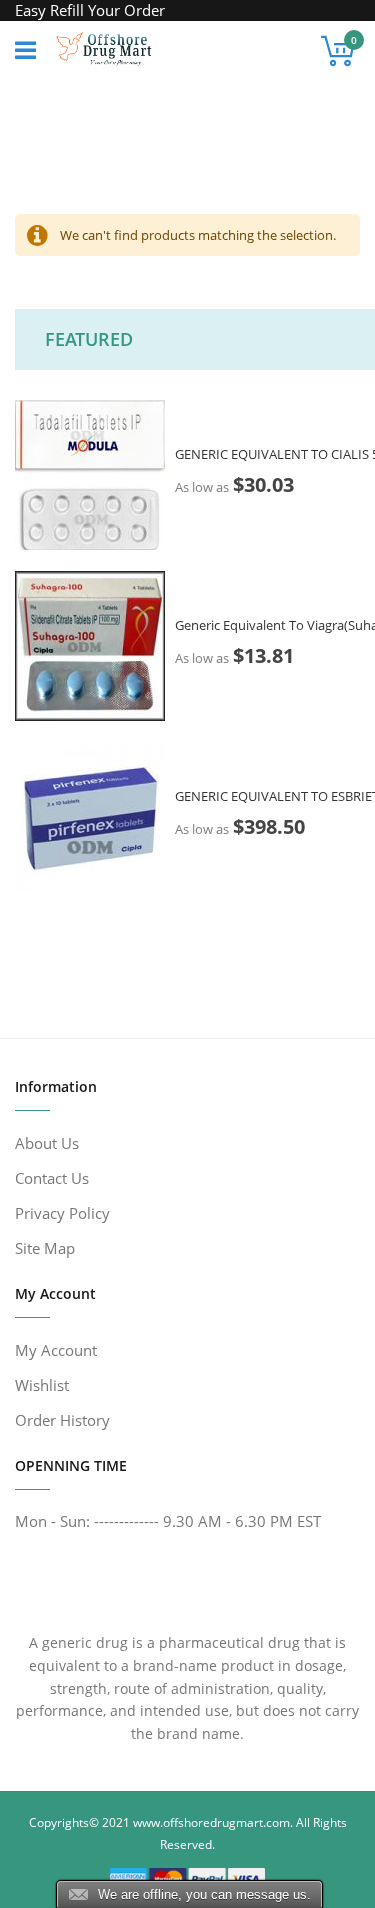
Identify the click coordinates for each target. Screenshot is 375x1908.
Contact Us (52, 1178)
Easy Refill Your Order (90, 10)
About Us (47, 1143)
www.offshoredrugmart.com (211, 1822)
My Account (56, 1350)
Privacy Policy (62, 1213)
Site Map (45, 1248)
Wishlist (42, 1385)
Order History (62, 1420)
